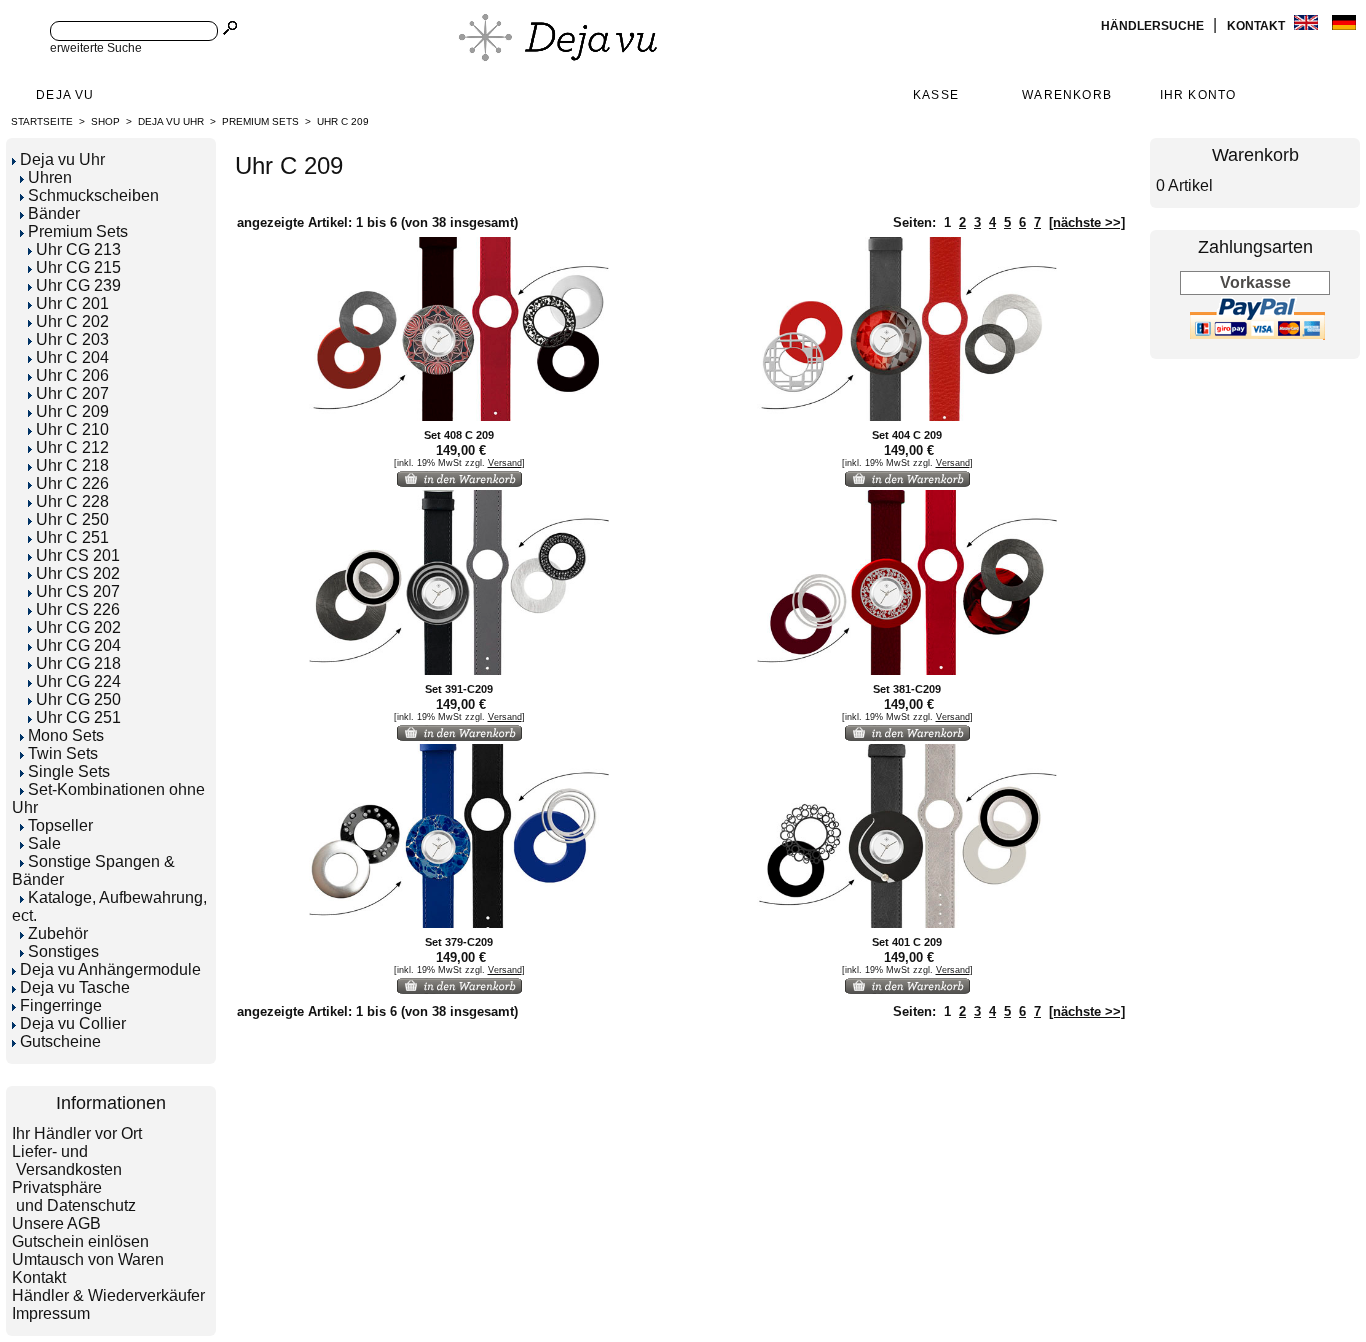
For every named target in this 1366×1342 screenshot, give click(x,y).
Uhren (50, 177)
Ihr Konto (1198, 95)
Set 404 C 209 (907, 435)
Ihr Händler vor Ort (77, 1133)
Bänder (54, 213)
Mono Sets (66, 735)
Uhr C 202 (72, 321)
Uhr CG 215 (78, 267)
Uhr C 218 (72, 465)
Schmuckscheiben (93, 195)
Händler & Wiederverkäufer (108, 1295)
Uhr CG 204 (78, 645)
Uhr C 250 (72, 519)
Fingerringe (61, 1005)
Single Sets (69, 771)
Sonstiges (63, 951)
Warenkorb (1067, 95)
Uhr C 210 (72, 429)
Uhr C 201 (72, 303)
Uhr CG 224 (78, 681)
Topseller (60, 825)
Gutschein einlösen (80, 1241)
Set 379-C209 (459, 942)
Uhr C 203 (72, 339)
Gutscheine (60, 1041)
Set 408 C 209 (459, 435)
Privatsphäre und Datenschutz (74, 1196)
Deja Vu (65, 95)
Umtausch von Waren (88, 1259)
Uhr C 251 (72, 537)
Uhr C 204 (72, 357)
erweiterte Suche (96, 48)
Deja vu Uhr (171, 121)
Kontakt (1257, 26)
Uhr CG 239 (78, 285)
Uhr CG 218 (78, 663)
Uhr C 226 (72, 483)
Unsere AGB (56, 1223)
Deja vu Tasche (75, 987)
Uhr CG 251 (78, 717)
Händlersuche (1154, 26)
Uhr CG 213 (78, 249)
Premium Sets (260, 121)
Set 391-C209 (459, 689)
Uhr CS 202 (78, 573)
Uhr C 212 (72, 447)
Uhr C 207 (72, 393)
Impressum (51, 1313)
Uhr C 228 (72, 501)
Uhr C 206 (72, 375)
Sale (44, 843)
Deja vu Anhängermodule (110, 969)
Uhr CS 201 (78, 555)
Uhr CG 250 (78, 699)
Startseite (42, 121)
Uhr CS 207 (78, 591)
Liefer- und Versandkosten (67, 1160)
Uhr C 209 (343, 121)
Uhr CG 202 (78, 627)
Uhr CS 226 (78, 609)
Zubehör (58, 933)
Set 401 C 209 (907, 942)
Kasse (936, 95)
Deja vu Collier (73, 1023)
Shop (105, 121)
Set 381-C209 (907, 689)
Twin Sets (63, 753)
